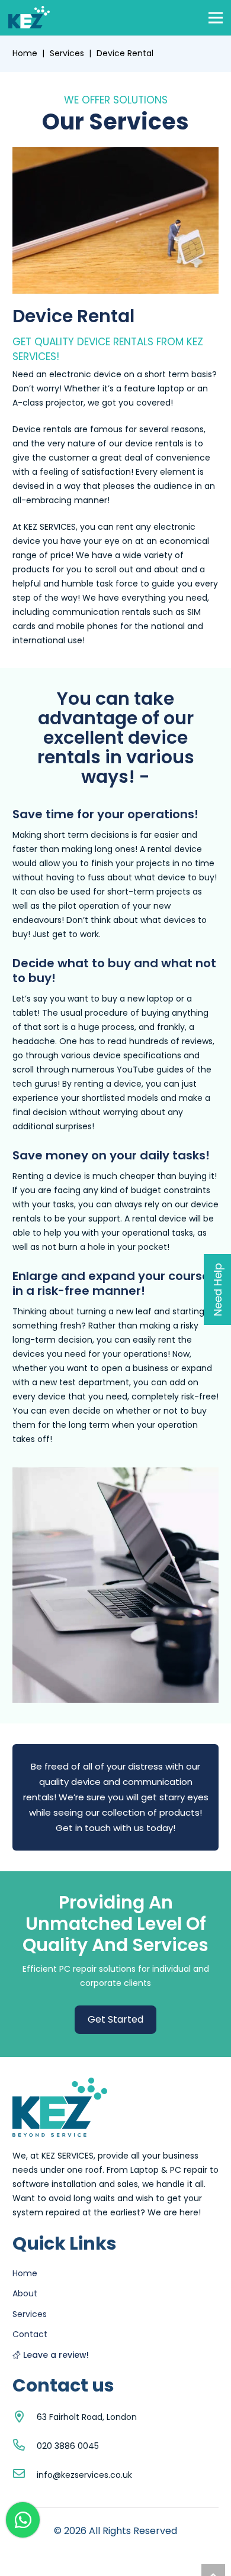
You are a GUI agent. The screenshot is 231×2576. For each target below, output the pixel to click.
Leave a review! (56, 2355)
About (25, 2293)
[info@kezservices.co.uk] (25, 2475)
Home (25, 53)
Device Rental (125, 53)
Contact (30, 2334)
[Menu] (216, 18)
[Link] (29, 18)
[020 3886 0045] (25, 2446)
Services (67, 53)
